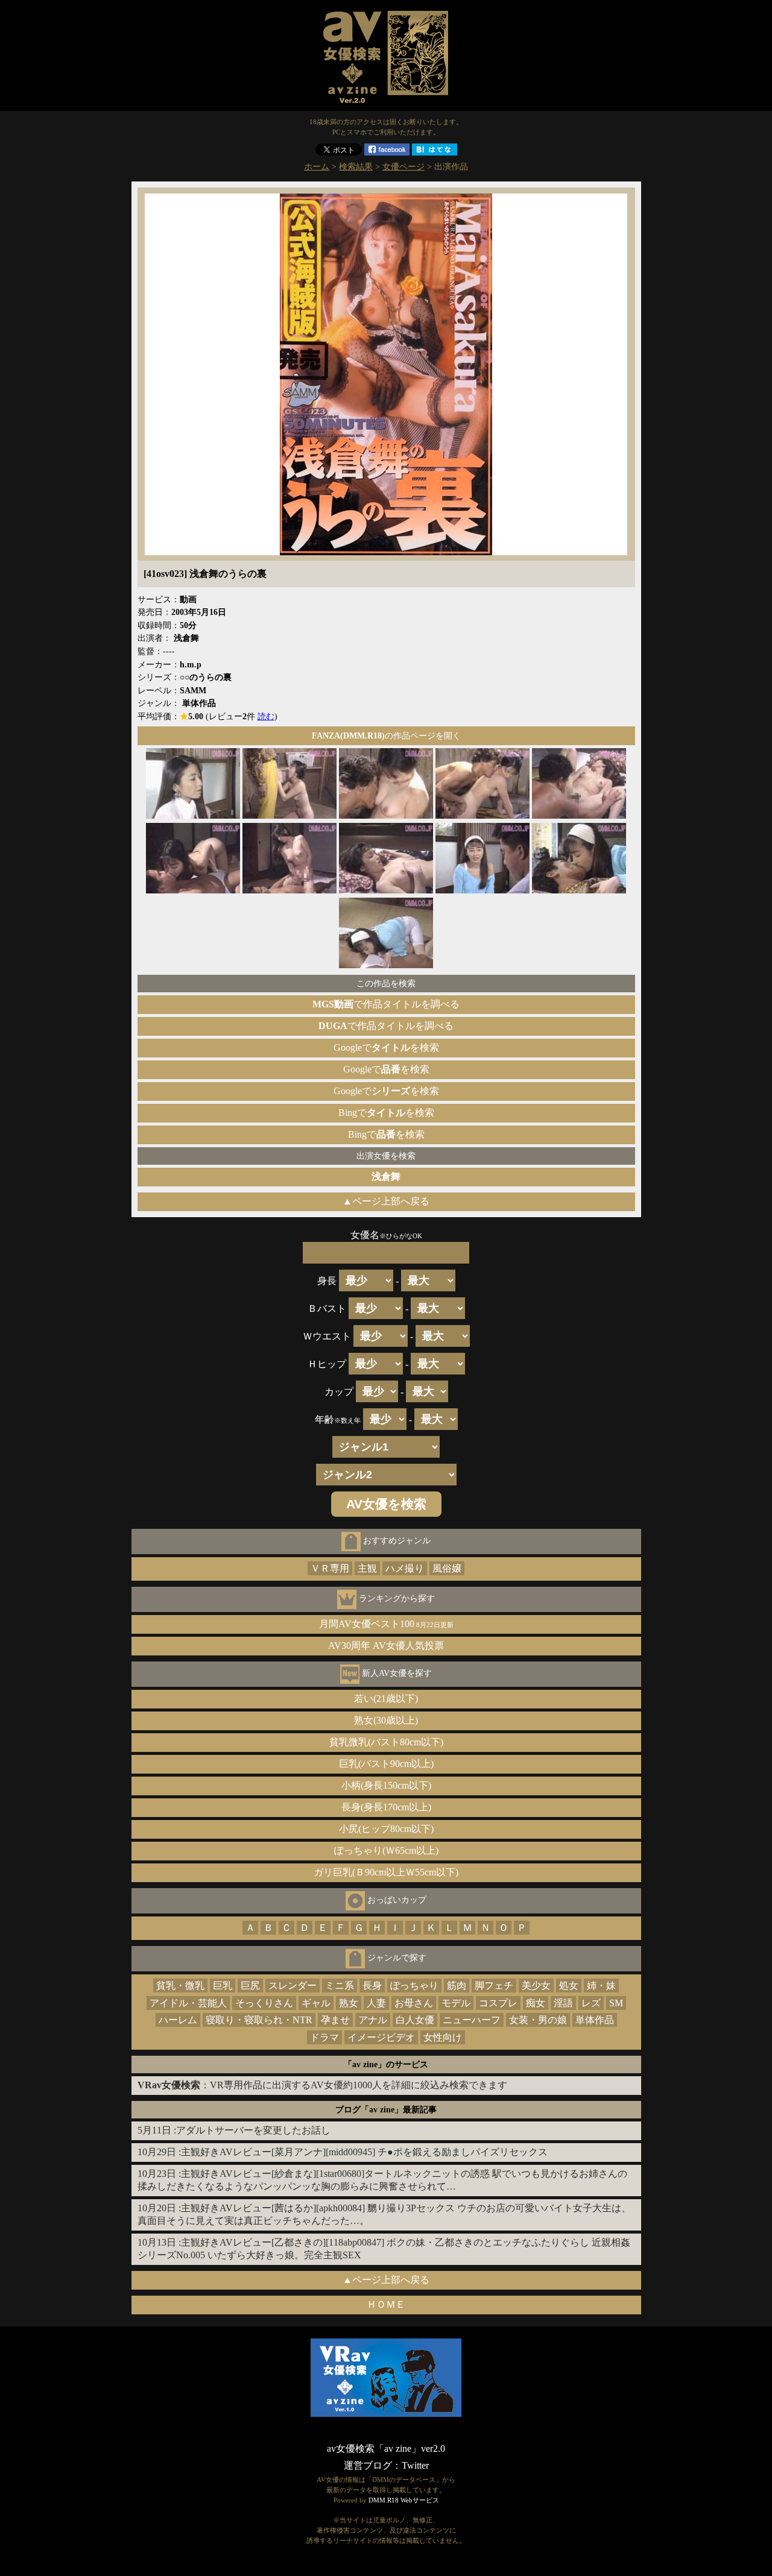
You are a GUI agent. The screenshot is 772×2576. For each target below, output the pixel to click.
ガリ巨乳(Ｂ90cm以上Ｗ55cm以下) (386, 1872)
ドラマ (324, 2037)
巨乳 (223, 1986)
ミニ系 (340, 1986)
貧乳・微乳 (180, 1986)
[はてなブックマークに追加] (435, 152)
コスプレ (498, 2003)
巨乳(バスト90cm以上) (386, 1764)
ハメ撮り (405, 1568)
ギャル (316, 2003)
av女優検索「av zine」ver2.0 (386, 2448)
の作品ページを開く (386, 735)
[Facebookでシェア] (387, 152)
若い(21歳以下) (386, 1699)
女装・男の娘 (538, 2020)
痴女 (536, 2003)
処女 (569, 1986)
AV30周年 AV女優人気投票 (386, 1645)
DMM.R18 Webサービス (404, 2500)
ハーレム (178, 2020)
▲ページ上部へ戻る (386, 1201)
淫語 (563, 2003)
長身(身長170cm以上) (386, 1807)
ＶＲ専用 (330, 1568)
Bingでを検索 (386, 1113)
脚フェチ (494, 1986)
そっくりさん (264, 2003)
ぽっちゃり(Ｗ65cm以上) (386, 1850)
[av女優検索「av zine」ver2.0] (386, 105)
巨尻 (250, 1986)
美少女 (536, 1986)
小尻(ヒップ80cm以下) (386, 1829)
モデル (456, 2003)
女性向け (443, 2037)
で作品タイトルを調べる (386, 1004)
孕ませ (335, 2020)
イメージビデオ (381, 2037)
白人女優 (415, 2020)
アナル (373, 2020)
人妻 (376, 2003)
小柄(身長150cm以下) (386, 1785)
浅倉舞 (386, 1176)
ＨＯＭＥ (386, 2304)
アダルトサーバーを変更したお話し (253, 2130)
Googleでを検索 (386, 1047)
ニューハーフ (472, 2020)
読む (266, 716)
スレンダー (293, 1986)
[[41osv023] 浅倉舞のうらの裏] (386, 552)
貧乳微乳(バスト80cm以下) (386, 1742)
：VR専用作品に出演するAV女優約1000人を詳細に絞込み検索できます (322, 2085)
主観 (367, 1568)
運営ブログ (368, 2465)
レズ (591, 2003)
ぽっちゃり (414, 1986)
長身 (372, 1986)
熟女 (349, 2003)
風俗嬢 (447, 1568)
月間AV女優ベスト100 (386, 1624)
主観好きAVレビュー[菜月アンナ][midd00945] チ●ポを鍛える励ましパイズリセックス (364, 2152)
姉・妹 (601, 1986)
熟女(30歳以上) (386, 1720)
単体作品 (595, 2020)
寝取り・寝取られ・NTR (259, 2020)
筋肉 (457, 1986)
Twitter (415, 2465)
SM (616, 2003)
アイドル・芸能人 (188, 2003)
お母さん (414, 2003)
